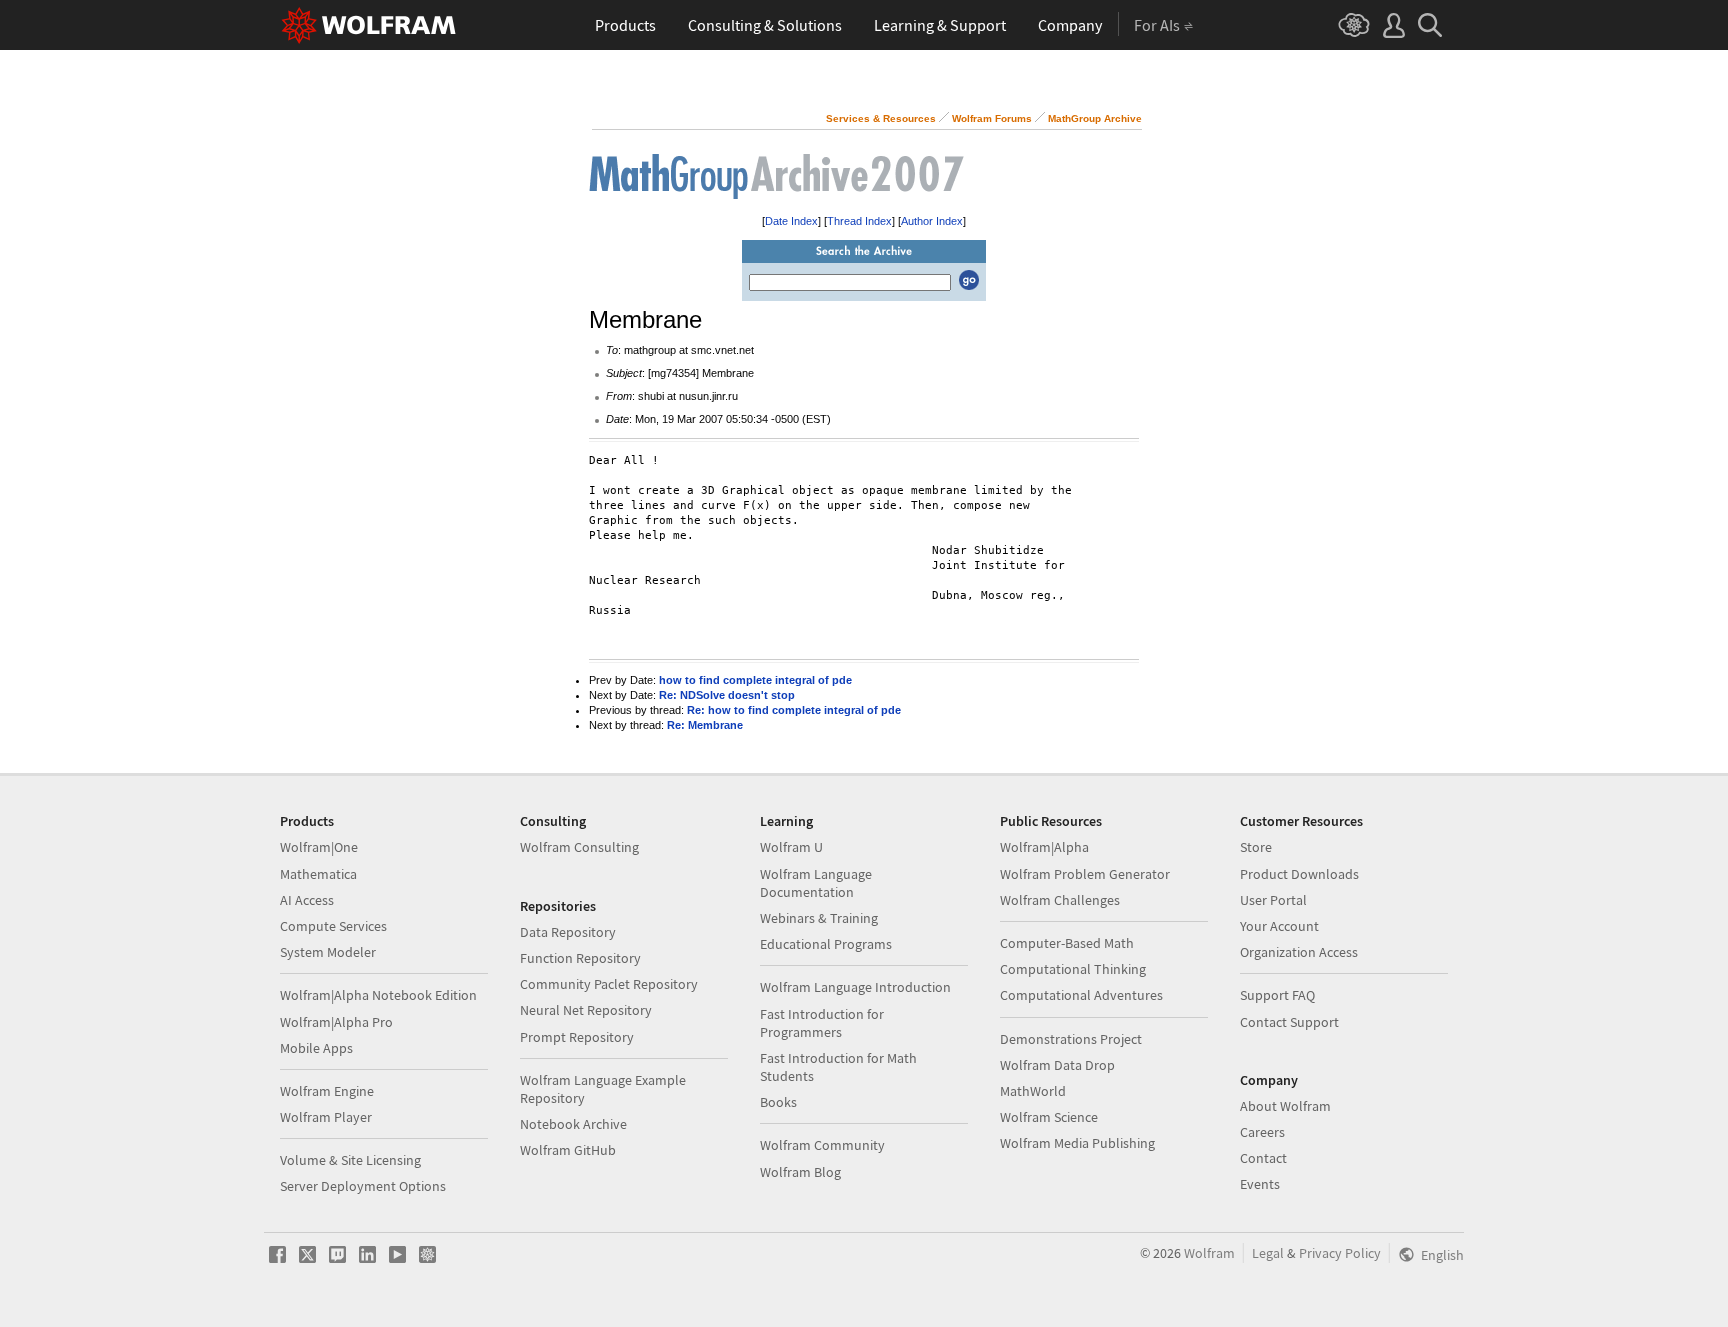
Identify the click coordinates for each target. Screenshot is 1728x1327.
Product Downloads (1299, 874)
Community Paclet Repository (609, 984)
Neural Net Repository (586, 1010)
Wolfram (1209, 1253)
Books (778, 1102)
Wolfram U (791, 847)
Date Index (791, 221)
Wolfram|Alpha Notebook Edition (378, 995)
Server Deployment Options (363, 1186)
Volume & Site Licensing (350, 1160)
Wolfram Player (326, 1117)
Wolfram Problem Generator (1085, 874)
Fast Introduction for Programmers (822, 1023)
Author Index (932, 221)
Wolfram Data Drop (1057, 1065)
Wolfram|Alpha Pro (336, 1022)
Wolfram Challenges (1060, 900)
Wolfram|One (319, 847)
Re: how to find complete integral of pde (794, 710)
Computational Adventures (1081, 995)
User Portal (1273, 900)
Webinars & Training (819, 918)
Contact (1263, 1158)
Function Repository (580, 958)
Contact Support (1289, 1022)
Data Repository (568, 932)
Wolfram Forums (992, 118)
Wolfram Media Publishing (1077, 1143)
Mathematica (318, 874)
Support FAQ (1277, 995)
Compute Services (333, 926)
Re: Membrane (705, 725)
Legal (1268, 1253)
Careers (1262, 1132)
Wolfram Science (1049, 1117)
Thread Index (859, 221)
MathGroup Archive (1095, 118)
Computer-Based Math (1067, 943)
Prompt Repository (577, 1037)
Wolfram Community (822, 1145)
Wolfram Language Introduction (855, 987)
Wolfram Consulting (579, 847)
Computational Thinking (1073, 969)
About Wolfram (1285, 1106)
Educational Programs (826, 944)
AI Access (307, 900)
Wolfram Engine (327, 1091)
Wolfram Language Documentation (816, 883)
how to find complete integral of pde (755, 680)
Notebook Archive (573, 1124)
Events (1260, 1184)
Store (1256, 847)
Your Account (1279, 926)
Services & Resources (881, 118)
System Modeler (328, 952)
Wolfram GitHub (568, 1150)
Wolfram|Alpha (1044, 847)
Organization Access (1299, 952)
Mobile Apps (316, 1048)
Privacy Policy (1340, 1253)
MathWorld (1033, 1091)
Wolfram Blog (800, 1172)
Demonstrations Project (1071, 1039)
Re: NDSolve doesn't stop (727, 695)
